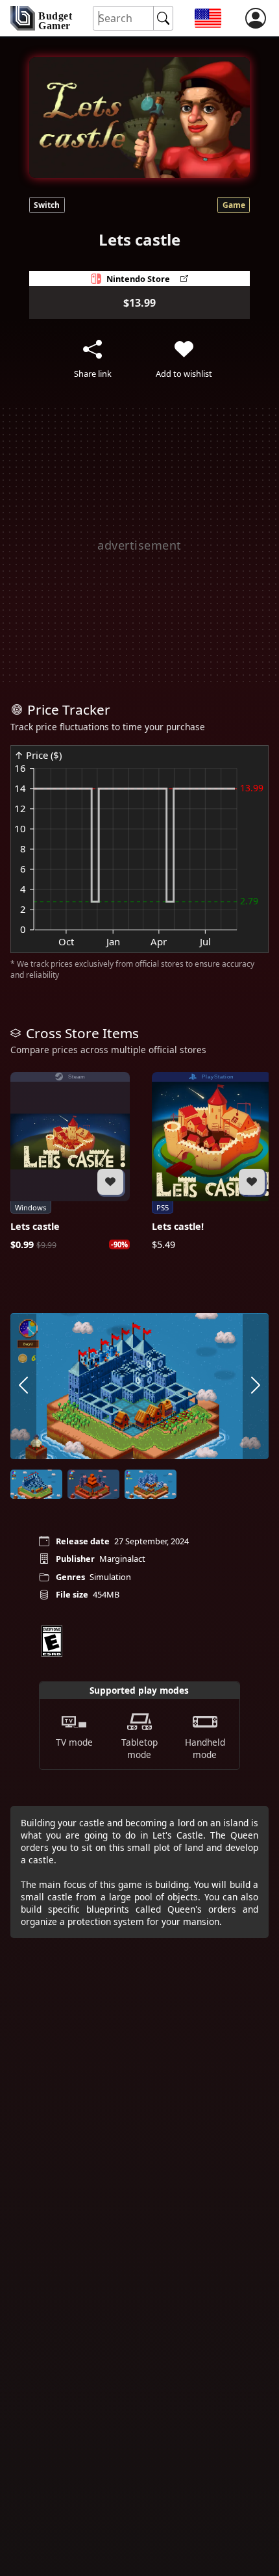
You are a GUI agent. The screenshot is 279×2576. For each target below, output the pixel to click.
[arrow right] (256, 1386)
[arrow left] (23, 1386)
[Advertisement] (139, 545)
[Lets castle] (70, 1162)
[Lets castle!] (212, 1162)
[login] (256, 18)
